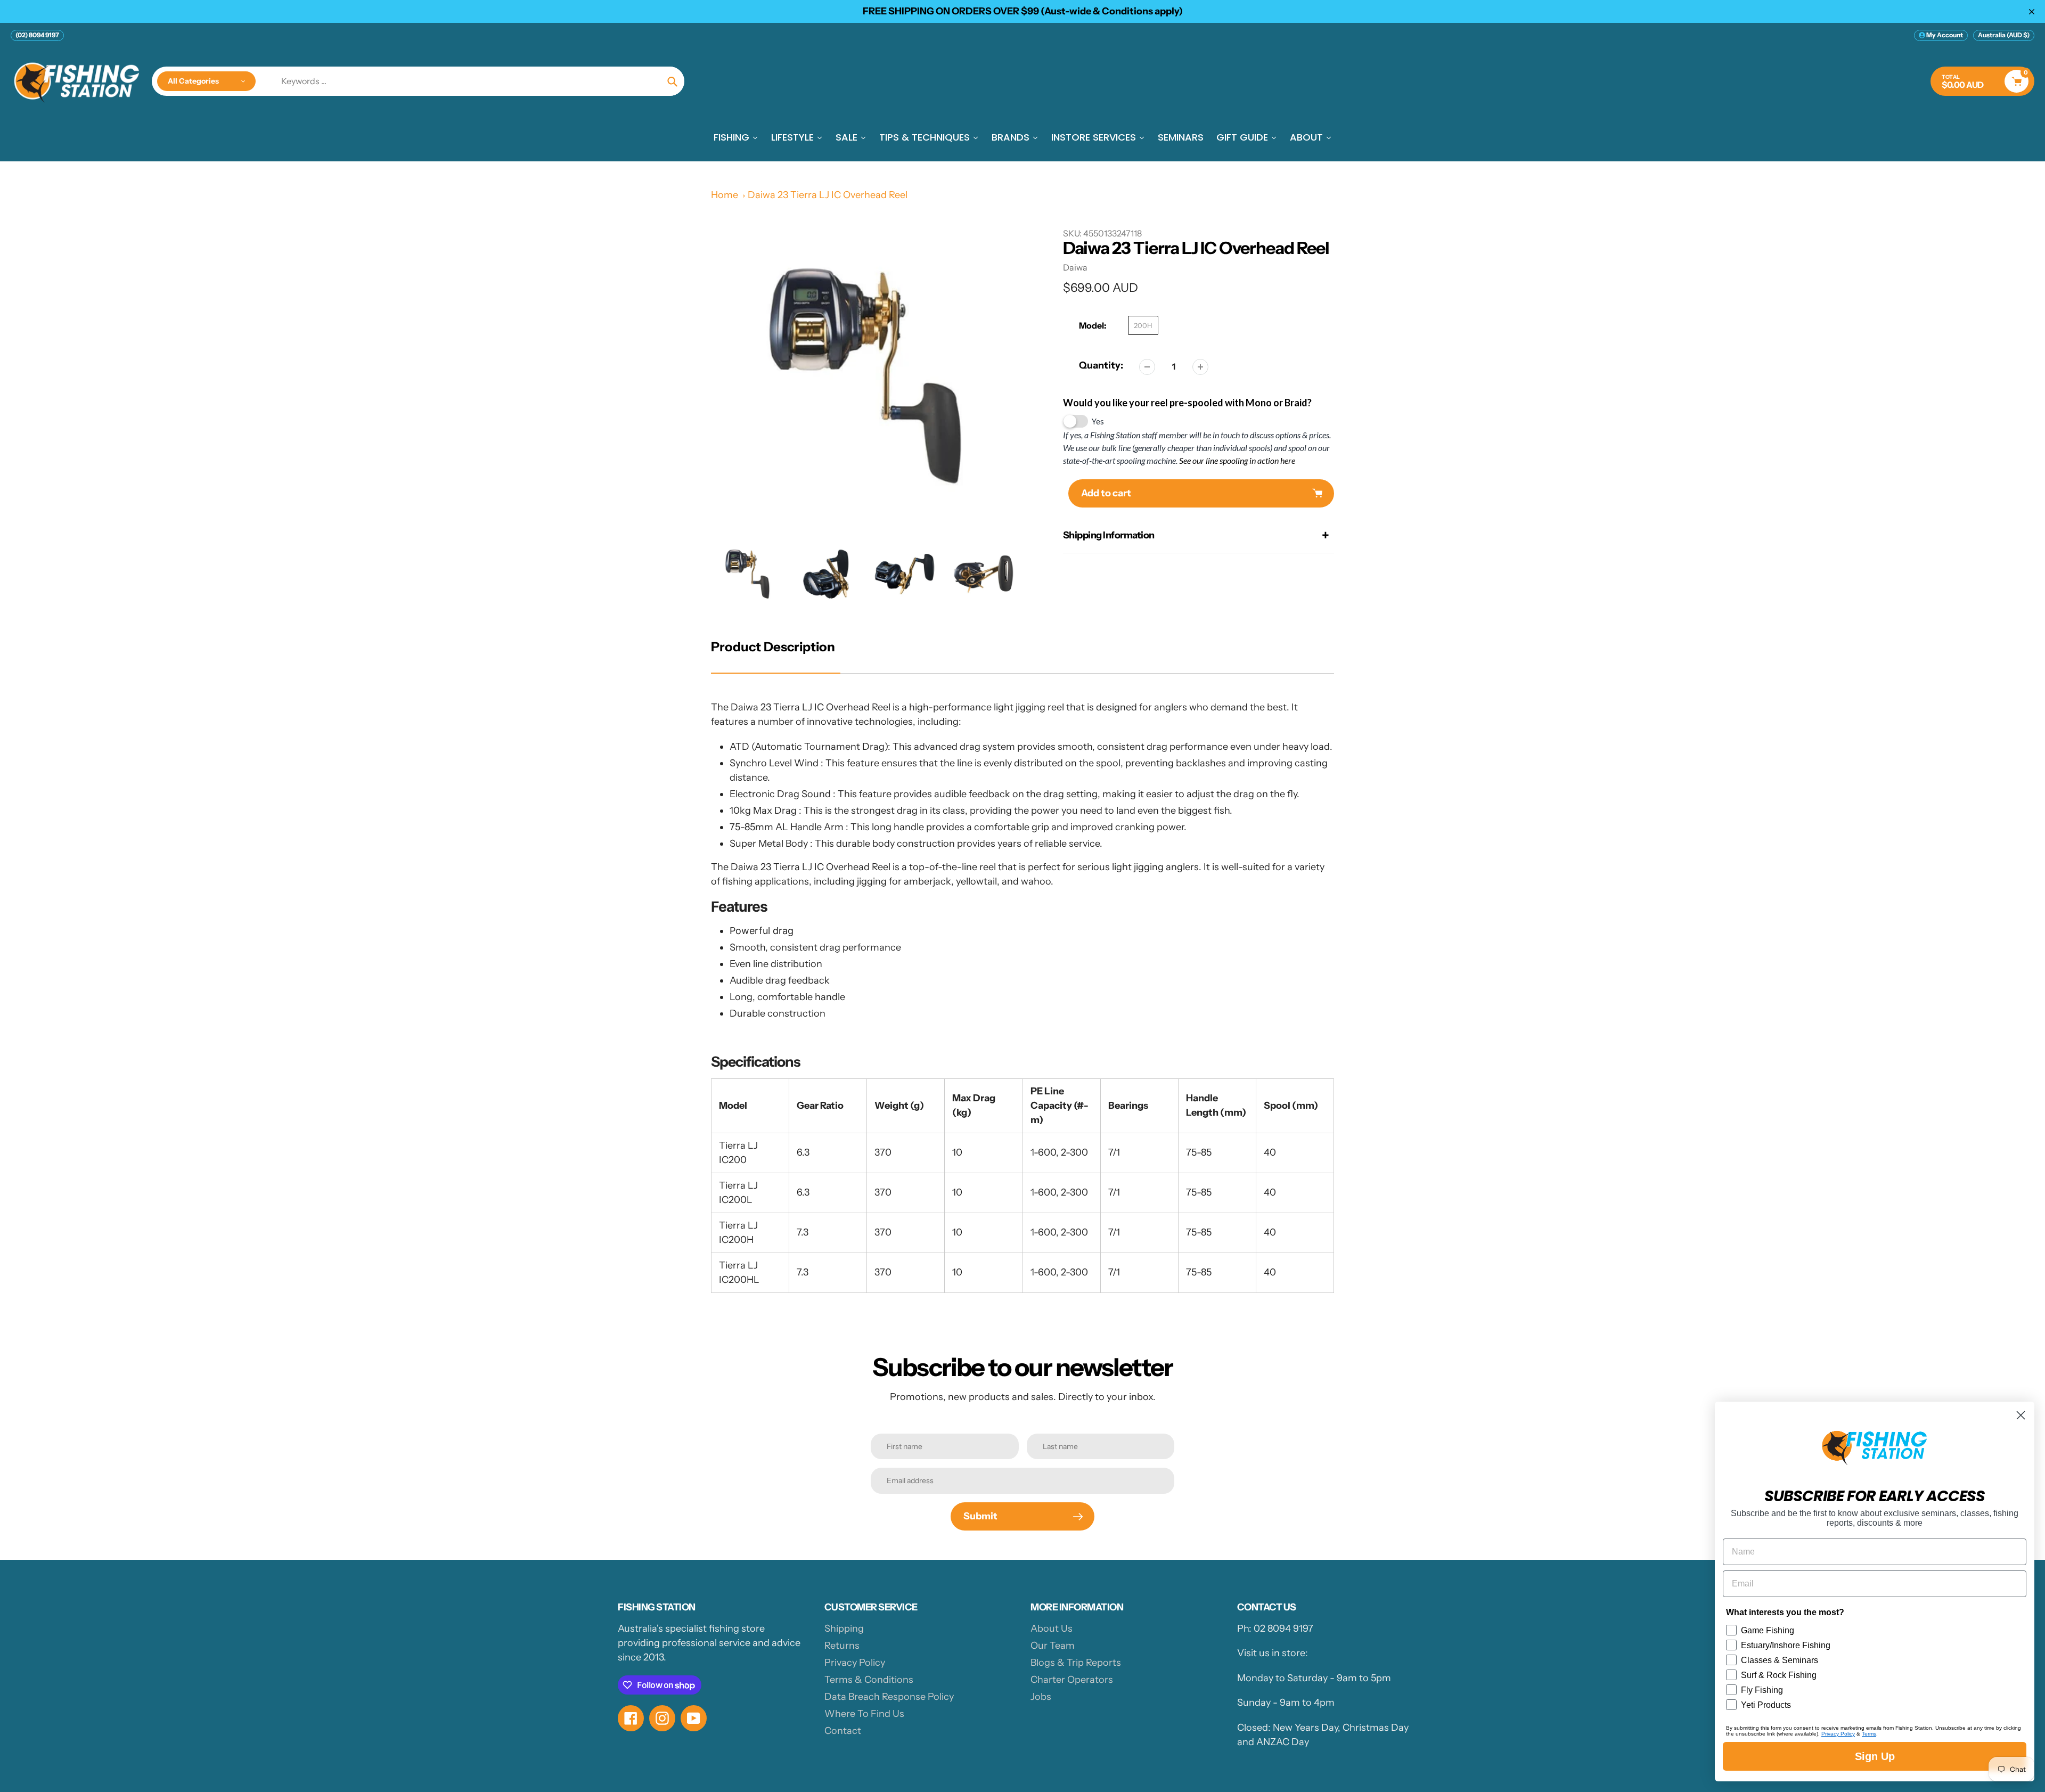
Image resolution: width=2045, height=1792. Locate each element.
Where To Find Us (864, 1714)
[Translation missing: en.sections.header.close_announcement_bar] (2032, 12)
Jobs (1041, 1697)
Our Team (1053, 1646)
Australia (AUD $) (2004, 35)
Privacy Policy (855, 1663)
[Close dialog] (2021, 1415)
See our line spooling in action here (1237, 460)
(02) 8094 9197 (37, 35)
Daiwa (1075, 267)
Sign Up (1875, 1756)
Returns (842, 1646)
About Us (1052, 1629)
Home (725, 195)
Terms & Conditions (869, 1680)
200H (1143, 325)
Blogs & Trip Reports (1076, 1663)
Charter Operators (1072, 1680)
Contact (843, 1731)
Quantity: (1101, 365)
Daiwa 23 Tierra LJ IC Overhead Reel (828, 195)
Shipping (844, 1629)
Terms (1869, 1734)
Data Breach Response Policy (889, 1697)
